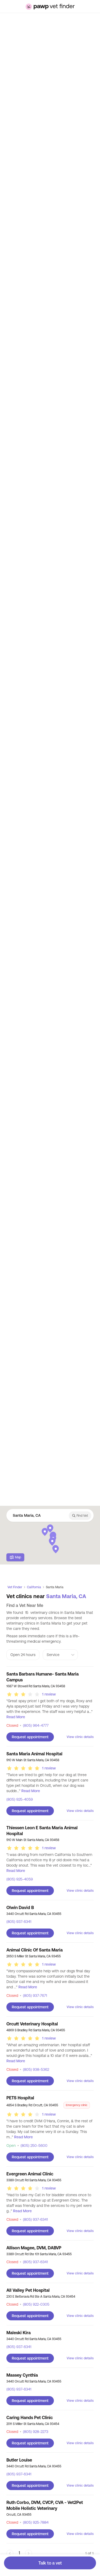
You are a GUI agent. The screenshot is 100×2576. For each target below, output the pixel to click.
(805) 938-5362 (34, 2069)
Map (18, 1557)
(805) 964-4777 (34, 1725)
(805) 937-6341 (19, 1922)
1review (49, 1694)
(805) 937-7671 (33, 1996)
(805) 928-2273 (34, 2432)
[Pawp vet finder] (50, 7)
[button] (45, 1532)
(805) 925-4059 (20, 1799)
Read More (16, 1717)
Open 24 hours (23, 1655)
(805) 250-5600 (32, 2146)
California (34, 1587)
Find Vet (82, 1516)
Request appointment (30, 1737)
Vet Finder (15, 1587)
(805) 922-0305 (35, 2304)
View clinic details (80, 1737)
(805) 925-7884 (34, 2522)
